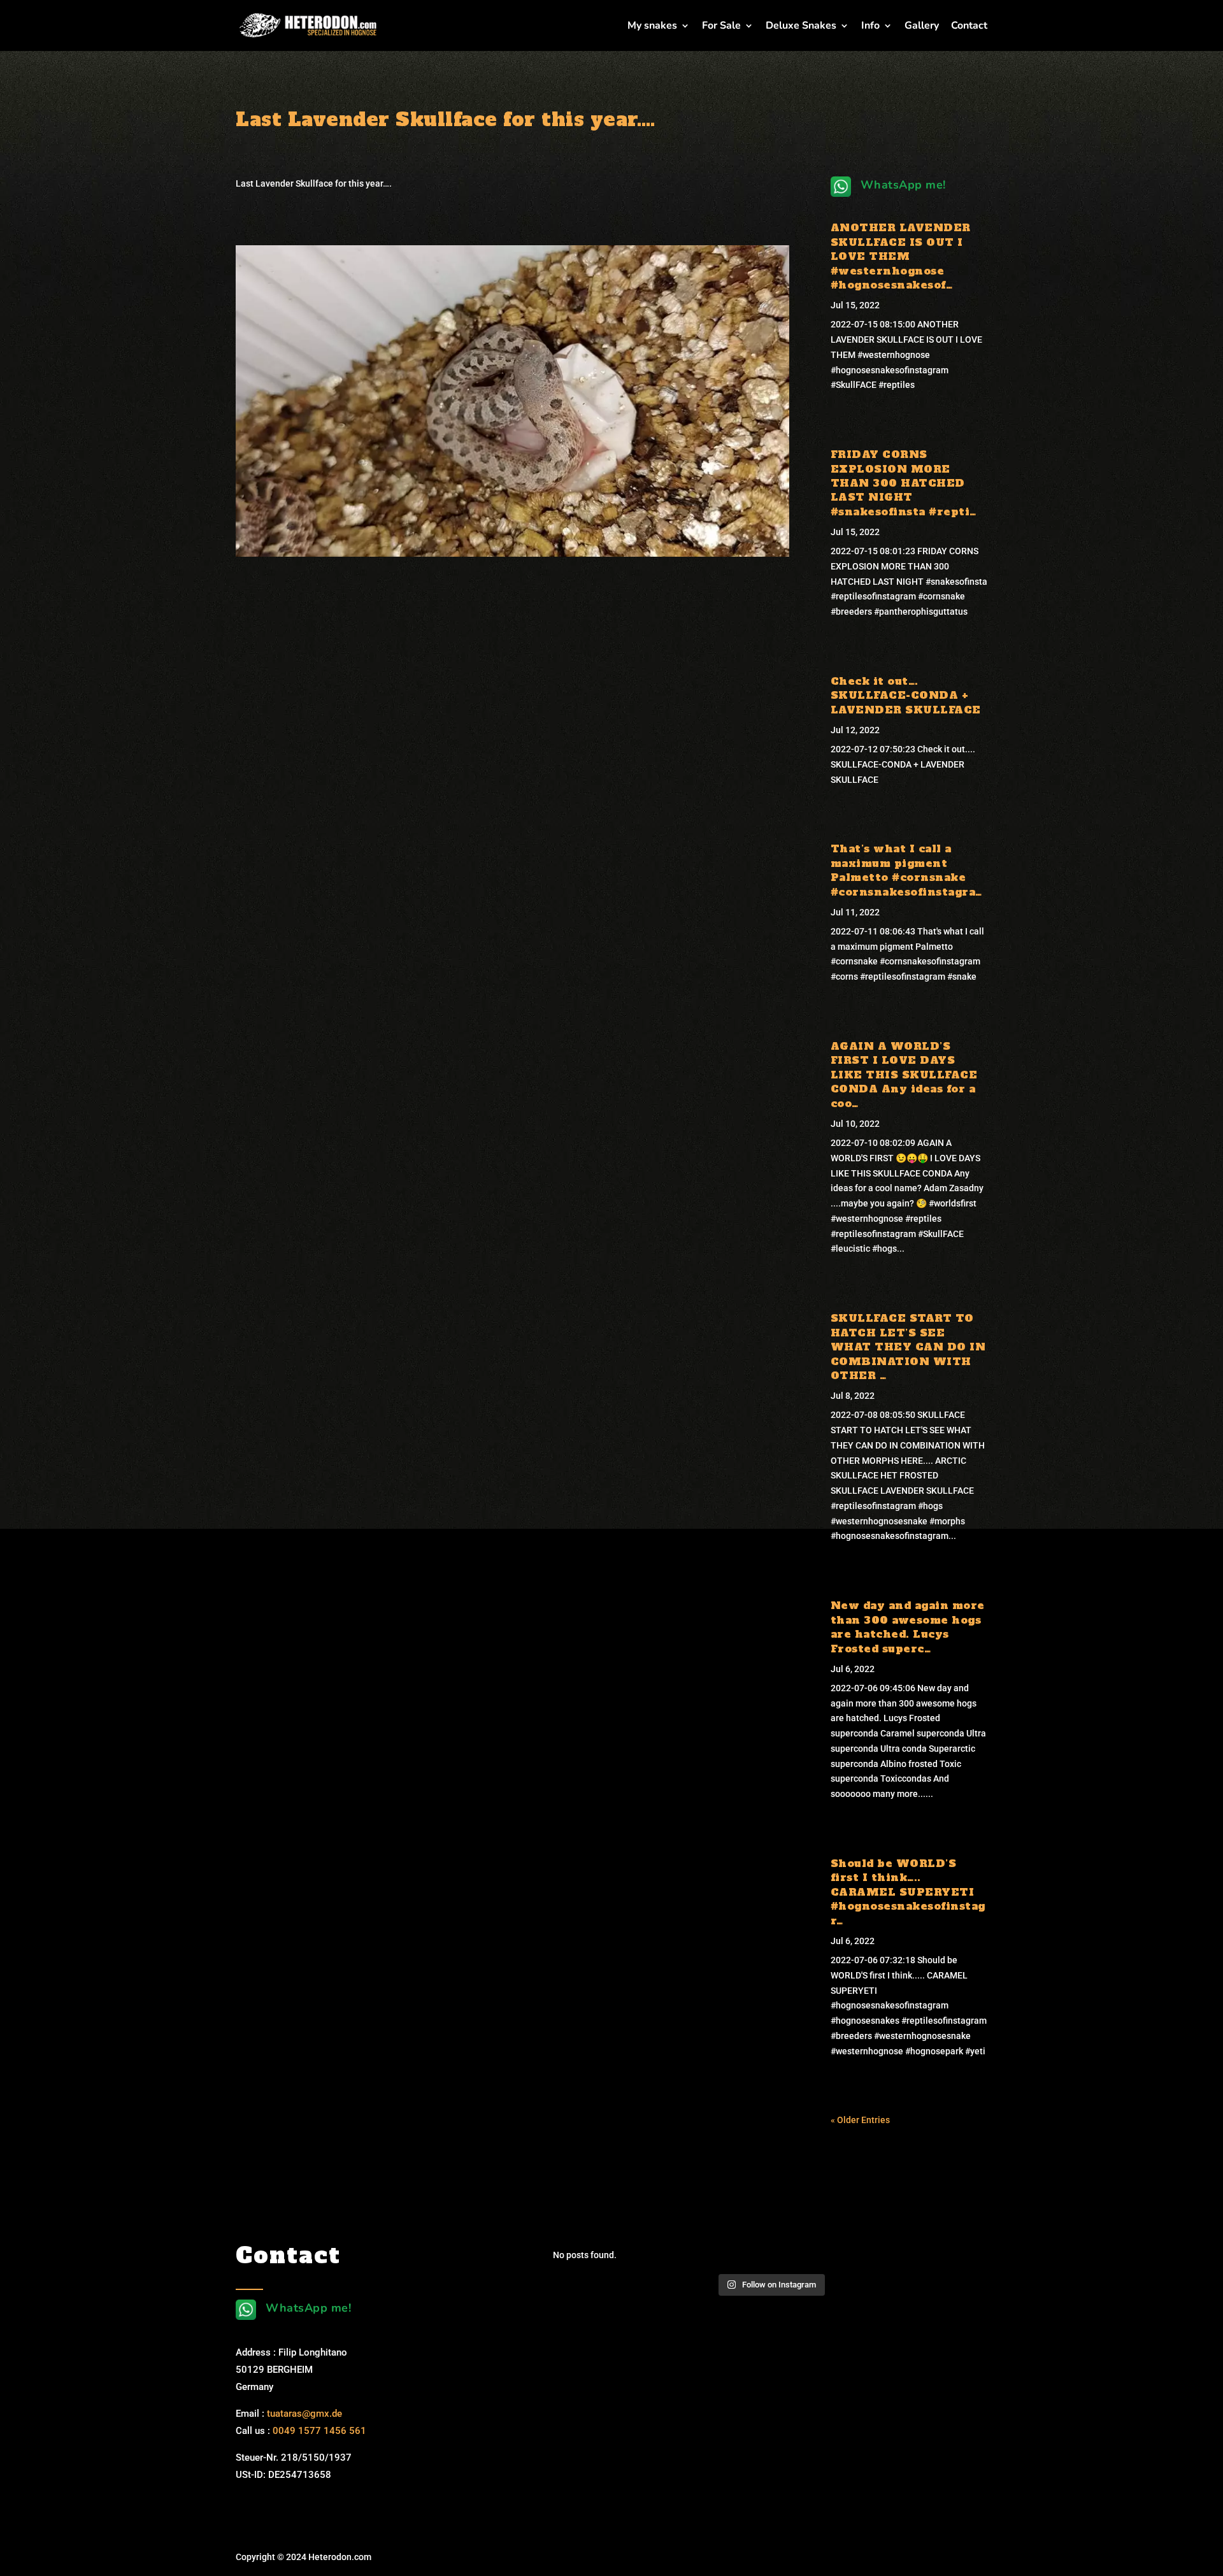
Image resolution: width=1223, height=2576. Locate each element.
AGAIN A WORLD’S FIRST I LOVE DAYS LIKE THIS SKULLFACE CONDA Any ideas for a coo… (904, 1075)
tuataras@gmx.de (304, 2414)
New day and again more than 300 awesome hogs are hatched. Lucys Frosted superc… (908, 1627)
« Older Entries (860, 2120)
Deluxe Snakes (801, 27)
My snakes (652, 27)
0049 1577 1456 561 (319, 2431)
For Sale (721, 27)
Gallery (922, 27)
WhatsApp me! (903, 185)
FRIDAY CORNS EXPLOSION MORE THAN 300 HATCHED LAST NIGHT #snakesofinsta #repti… (904, 483)
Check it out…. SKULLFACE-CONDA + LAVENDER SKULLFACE (906, 695)
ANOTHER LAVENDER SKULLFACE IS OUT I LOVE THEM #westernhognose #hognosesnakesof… (901, 256)
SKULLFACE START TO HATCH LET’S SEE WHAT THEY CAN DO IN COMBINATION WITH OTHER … (908, 1347)
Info (870, 27)
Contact (969, 27)
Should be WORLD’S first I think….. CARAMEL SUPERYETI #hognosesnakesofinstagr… (908, 1892)
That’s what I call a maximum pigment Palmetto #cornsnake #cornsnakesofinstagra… (906, 870)
